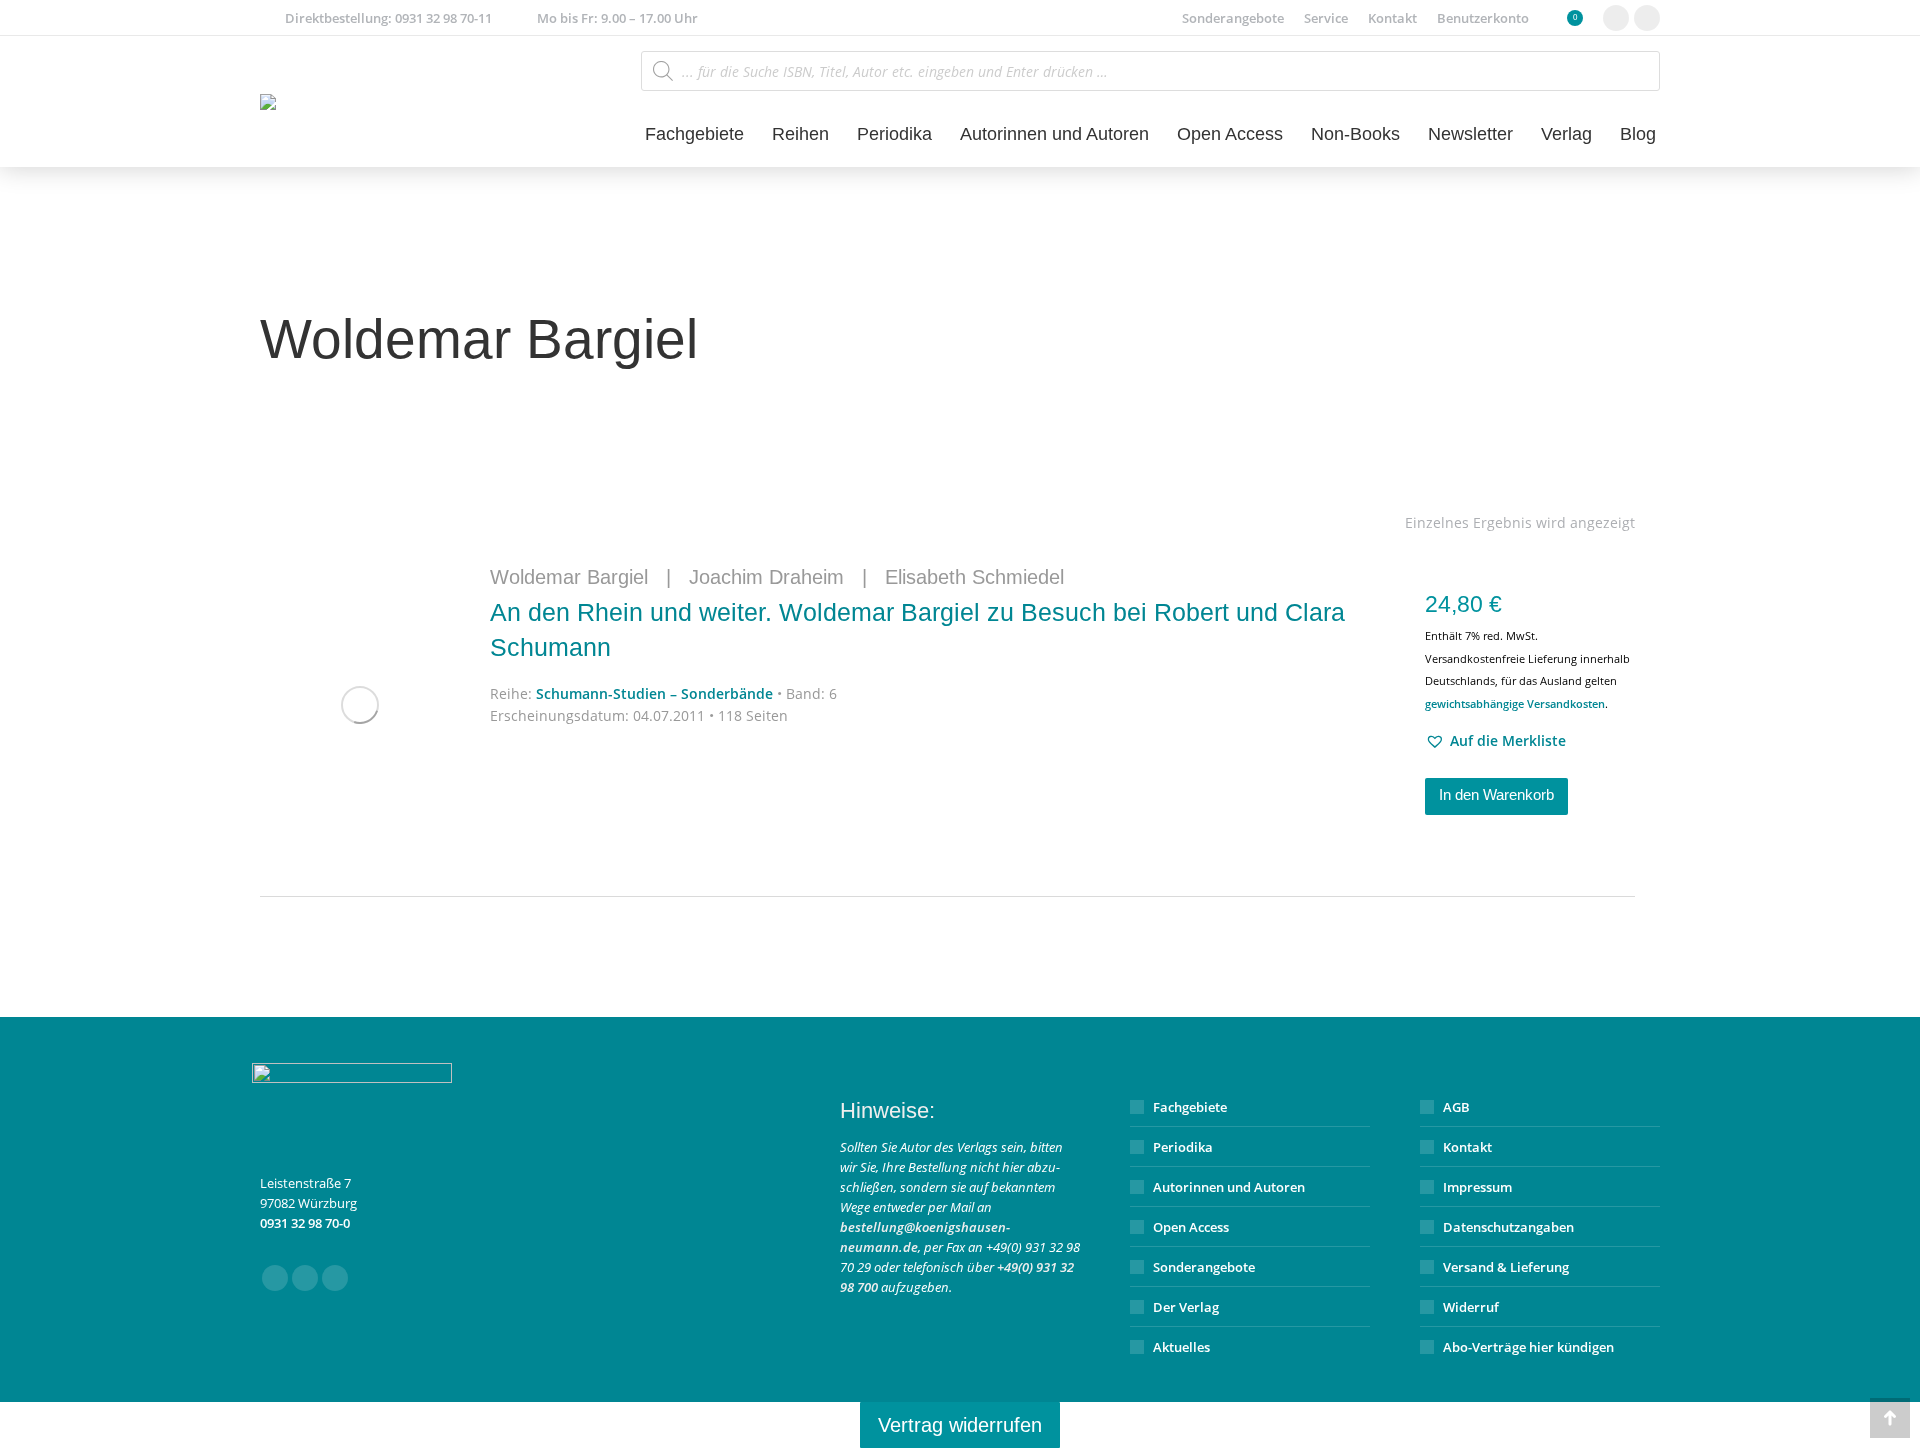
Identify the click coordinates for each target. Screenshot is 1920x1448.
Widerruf (1471, 1307)
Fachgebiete (1190, 1107)
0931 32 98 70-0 (305, 1223)
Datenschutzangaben (1508, 1227)
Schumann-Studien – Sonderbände (654, 693)
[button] (1495, 741)
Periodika (1183, 1147)
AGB (1456, 1107)
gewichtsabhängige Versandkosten (1515, 703)
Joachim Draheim (766, 577)
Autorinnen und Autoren (1229, 1187)
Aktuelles (1181, 1347)
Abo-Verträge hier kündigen (1528, 1347)
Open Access (1191, 1227)
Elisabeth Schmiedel (974, 577)
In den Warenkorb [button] (1496, 794)
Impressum (1477, 1187)
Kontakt (1467, 1147)
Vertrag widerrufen (960, 1425)
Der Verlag (1186, 1307)
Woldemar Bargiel (569, 577)
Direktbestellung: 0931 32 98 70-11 (388, 18)
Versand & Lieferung (1506, 1267)
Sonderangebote (1204, 1267)
